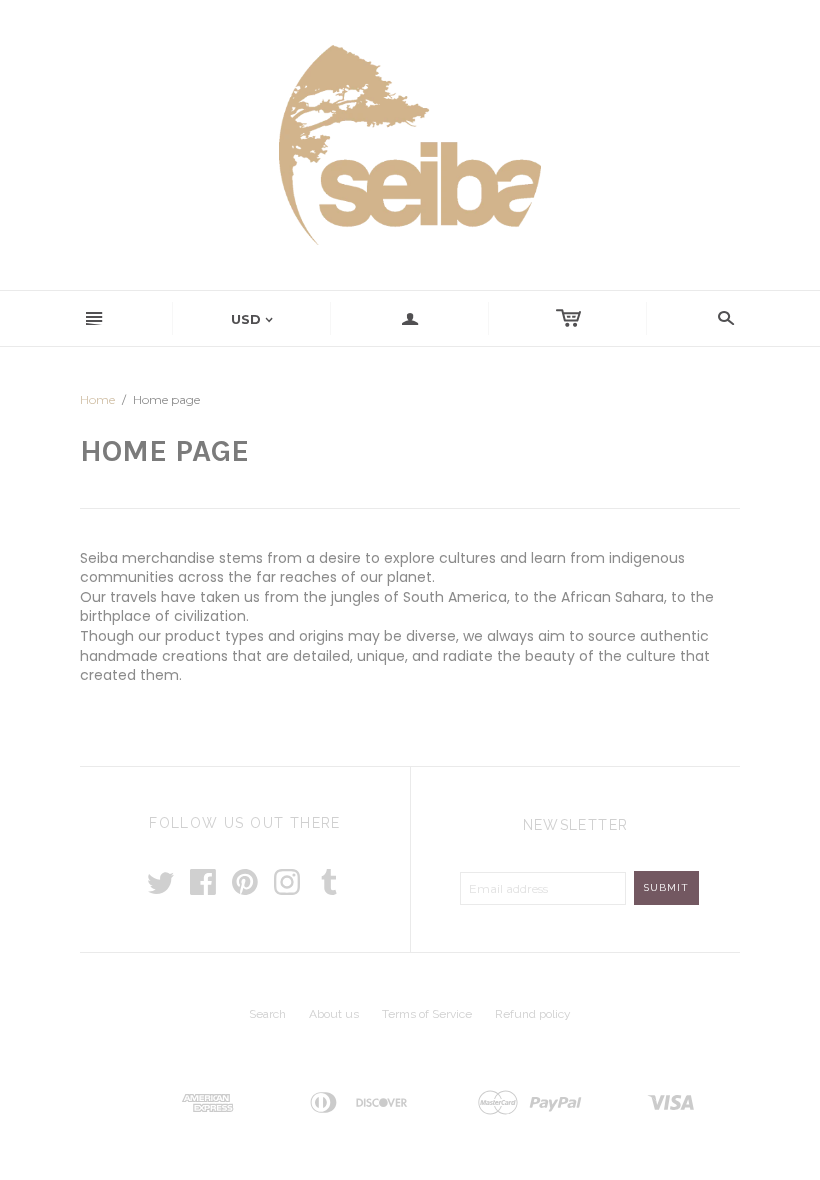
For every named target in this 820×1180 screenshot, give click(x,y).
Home (97, 399)
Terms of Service (427, 1014)
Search (267, 1014)
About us (334, 1014)
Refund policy (533, 1014)
